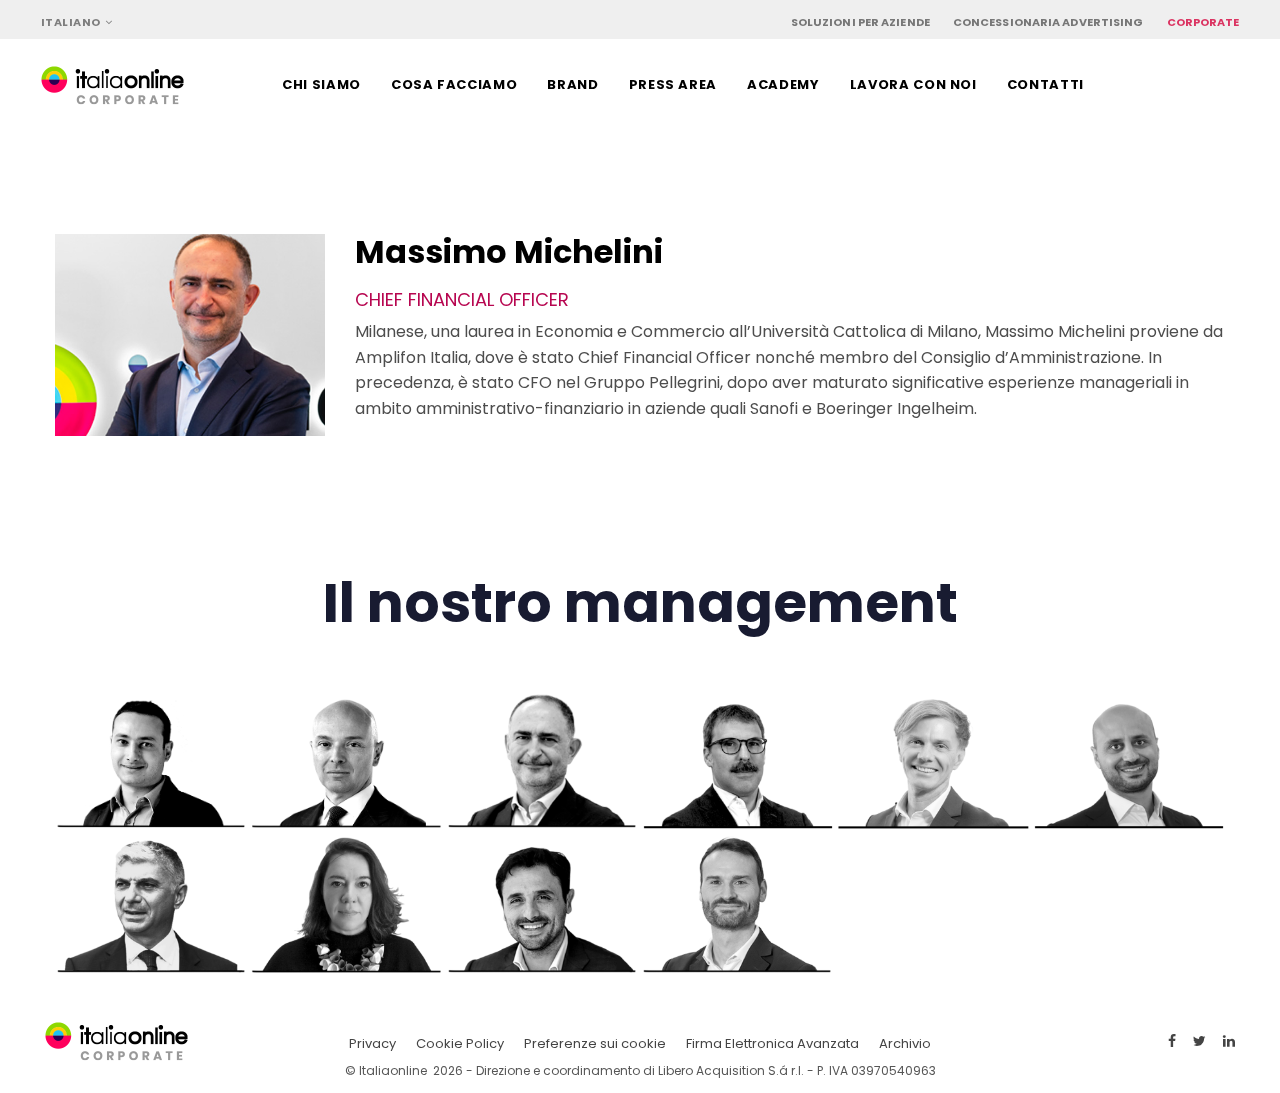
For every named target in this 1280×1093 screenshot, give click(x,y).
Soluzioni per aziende (860, 22)
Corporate (1203, 22)
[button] (77, 22)
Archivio (905, 1043)
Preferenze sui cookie (595, 1043)
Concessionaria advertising (1048, 22)
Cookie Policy (460, 1043)
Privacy (372, 1043)
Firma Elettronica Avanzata (772, 1043)
